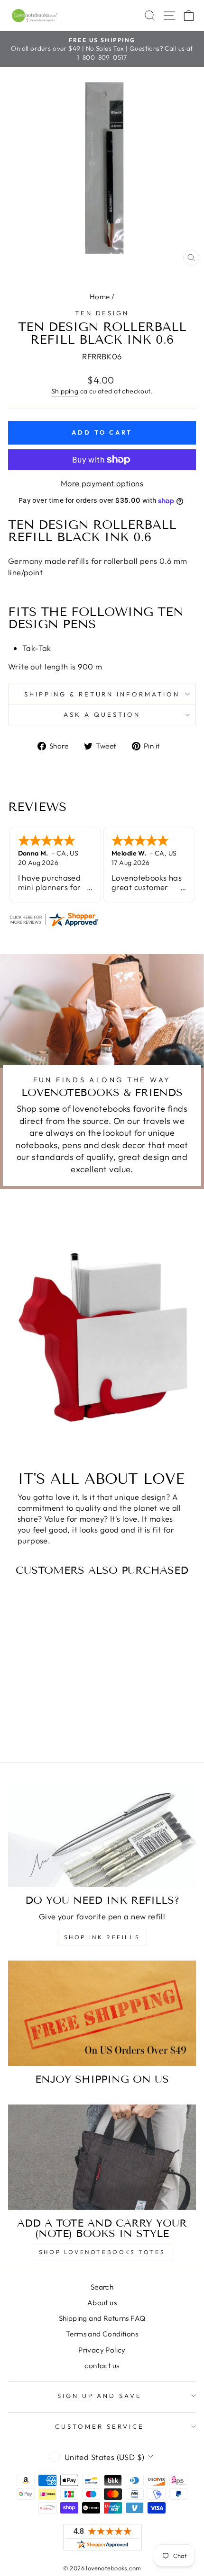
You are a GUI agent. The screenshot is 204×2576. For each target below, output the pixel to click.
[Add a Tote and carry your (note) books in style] (102, 2157)
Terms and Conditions (102, 2334)
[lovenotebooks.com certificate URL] (102, 919)
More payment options (102, 483)
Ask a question (102, 714)
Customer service (100, 2426)
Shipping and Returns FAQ (102, 2318)
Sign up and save (100, 2396)
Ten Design (102, 313)
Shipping (65, 391)
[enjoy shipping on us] (102, 2013)
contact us (102, 2366)
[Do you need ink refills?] (102, 1834)
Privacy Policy (102, 2350)
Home (100, 297)
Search (102, 2287)
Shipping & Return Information (102, 694)
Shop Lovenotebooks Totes (102, 2252)
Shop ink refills (102, 1937)
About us (102, 2303)
